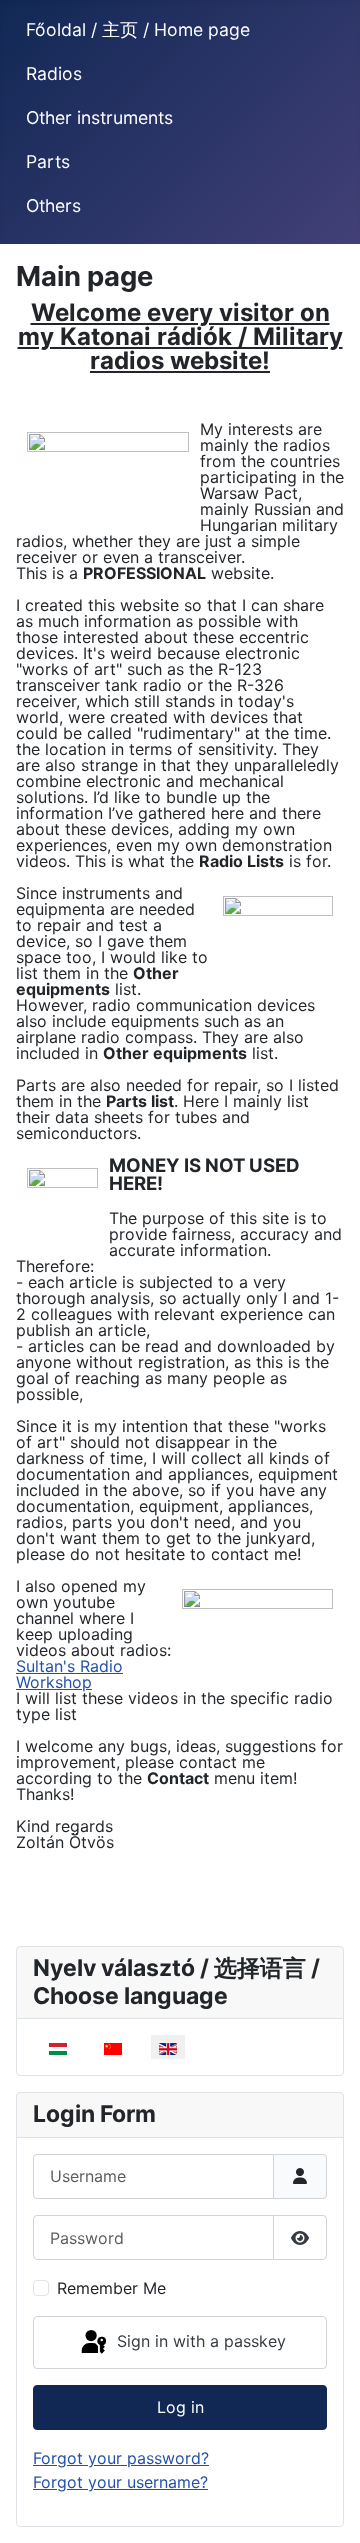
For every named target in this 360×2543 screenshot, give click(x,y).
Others (53, 205)
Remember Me (111, 2288)
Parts (48, 161)
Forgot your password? (121, 2458)
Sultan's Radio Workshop (69, 1674)
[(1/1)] (108, 476)
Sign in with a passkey (199, 2341)
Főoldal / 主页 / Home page (138, 29)
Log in (180, 2407)
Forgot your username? (120, 2482)
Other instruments (99, 117)
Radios (54, 73)
